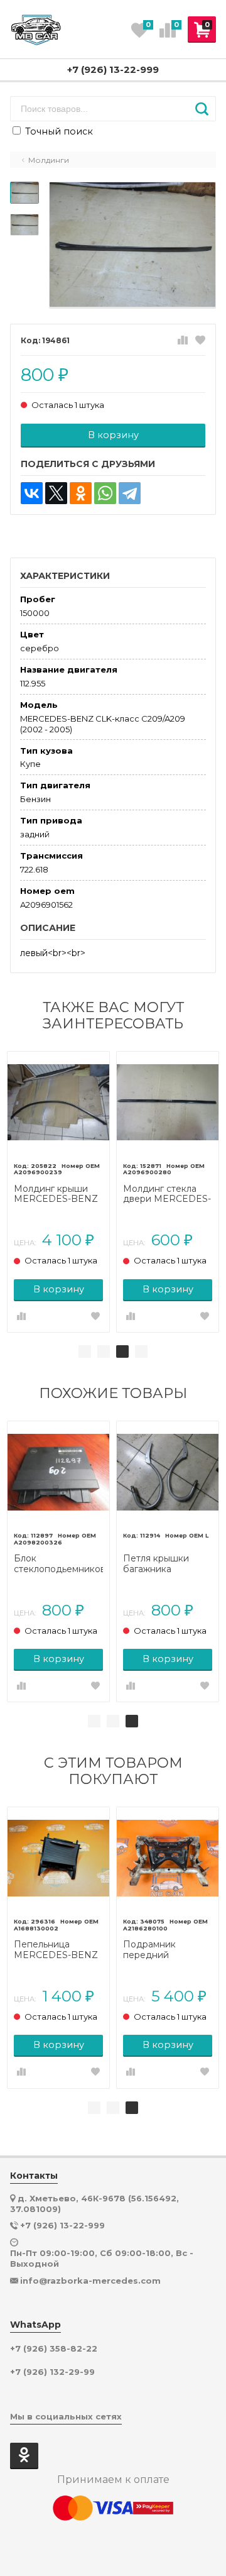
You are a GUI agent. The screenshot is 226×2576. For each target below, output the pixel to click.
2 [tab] (104, 1351)
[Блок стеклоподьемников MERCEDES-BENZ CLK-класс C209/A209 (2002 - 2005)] (58, 1472)
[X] (56, 493)
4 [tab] (141, 1351)
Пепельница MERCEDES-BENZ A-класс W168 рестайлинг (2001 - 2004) (56, 1950)
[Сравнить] (183, 341)
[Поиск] (202, 109)
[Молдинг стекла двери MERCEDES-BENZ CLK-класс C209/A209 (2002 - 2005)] (168, 1103)
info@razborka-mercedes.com (90, 2281)
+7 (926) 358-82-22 (54, 2349)
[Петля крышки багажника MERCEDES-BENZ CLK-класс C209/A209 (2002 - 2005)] (168, 1472)
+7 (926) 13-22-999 (113, 69)
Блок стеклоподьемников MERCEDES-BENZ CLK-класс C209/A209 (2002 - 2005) (58, 1564)
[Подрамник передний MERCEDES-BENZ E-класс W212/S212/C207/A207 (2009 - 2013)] (168, 1858)
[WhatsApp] (105, 493)
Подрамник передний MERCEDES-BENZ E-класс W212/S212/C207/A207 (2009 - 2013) (168, 1950)
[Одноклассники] (81, 493)
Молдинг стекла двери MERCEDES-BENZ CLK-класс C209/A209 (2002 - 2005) (167, 1194)
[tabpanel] (58, 1192)
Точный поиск (58, 131)
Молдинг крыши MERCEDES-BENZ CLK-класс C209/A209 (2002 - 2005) (56, 1194)
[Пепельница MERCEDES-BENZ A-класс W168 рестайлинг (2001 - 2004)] (58, 1858)
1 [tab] (85, 1351)
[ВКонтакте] (32, 493)
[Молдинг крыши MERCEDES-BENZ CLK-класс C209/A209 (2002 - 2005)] (58, 1103)
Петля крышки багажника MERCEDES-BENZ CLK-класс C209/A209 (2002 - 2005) (165, 1564)
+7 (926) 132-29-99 (52, 2372)
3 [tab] (122, 1351)
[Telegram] (130, 493)
